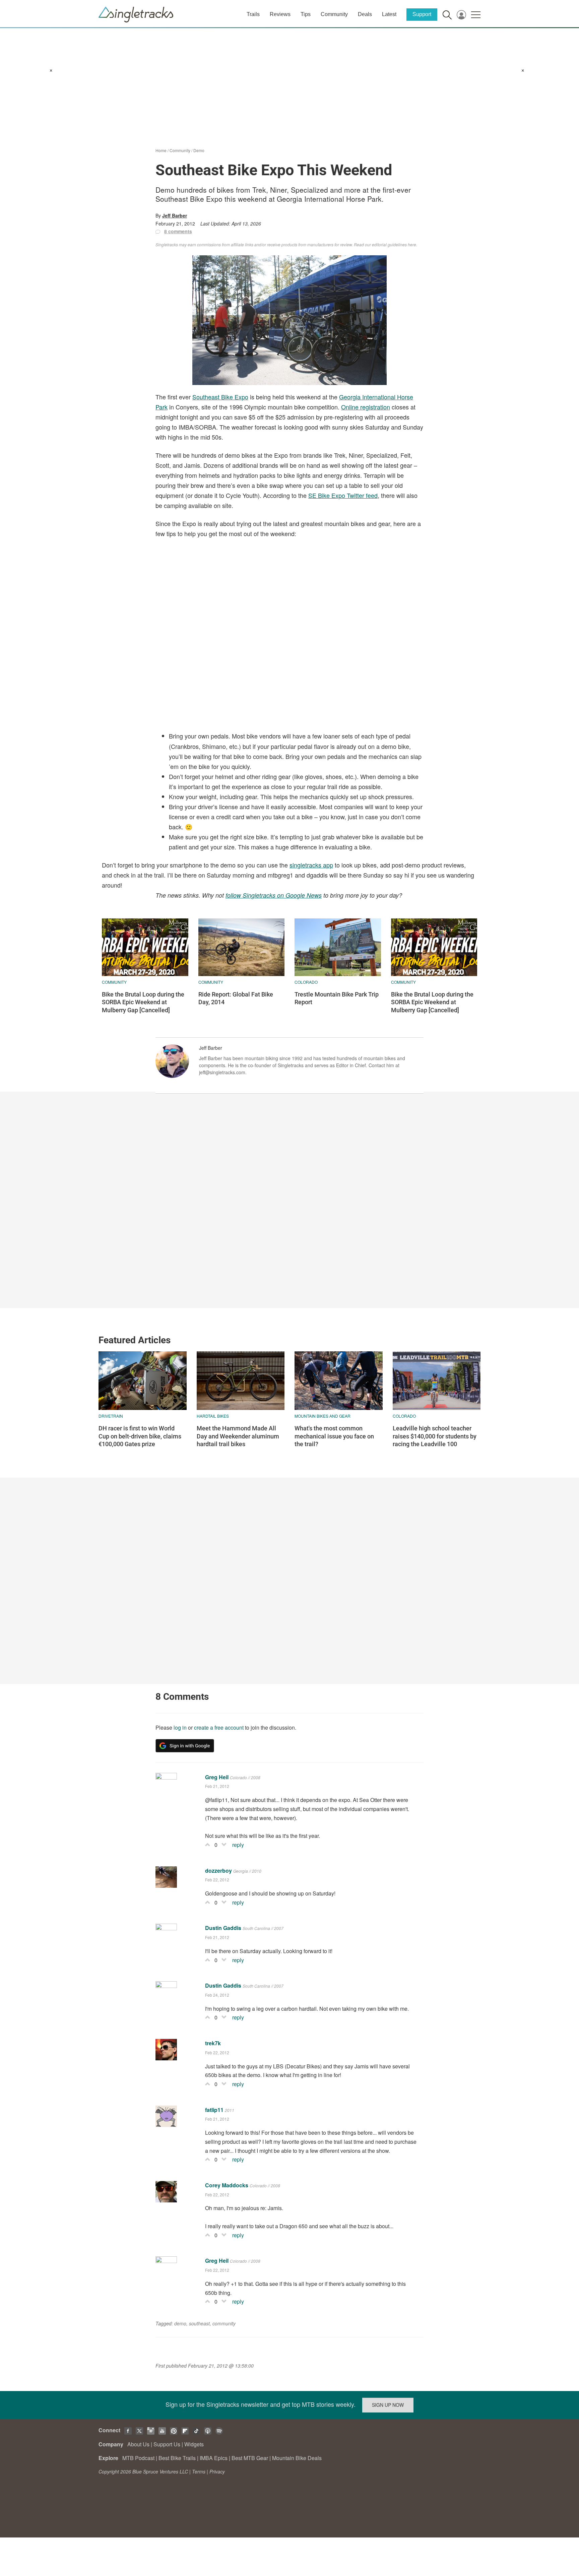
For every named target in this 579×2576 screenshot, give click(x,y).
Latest (389, 14)
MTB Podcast (138, 2458)
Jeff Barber (175, 215)
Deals (365, 14)
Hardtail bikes (213, 1416)
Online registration (366, 407)
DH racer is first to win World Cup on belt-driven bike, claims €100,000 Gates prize (140, 1436)
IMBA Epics (214, 2458)
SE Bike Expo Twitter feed (343, 495)
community (224, 2323)
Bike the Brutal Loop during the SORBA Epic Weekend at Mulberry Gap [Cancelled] (143, 1002)
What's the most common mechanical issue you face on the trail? (334, 1436)
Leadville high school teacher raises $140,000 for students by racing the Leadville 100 (435, 1436)
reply (238, 1845)
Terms (199, 2471)
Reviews (280, 14)
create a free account (219, 1727)
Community (334, 14)
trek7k (213, 2043)
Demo (199, 150)
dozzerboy (218, 1871)
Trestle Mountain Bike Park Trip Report (337, 998)
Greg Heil (217, 1777)
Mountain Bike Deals (297, 2458)
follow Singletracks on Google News (274, 895)
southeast (199, 2323)
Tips (306, 14)
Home (161, 150)
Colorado (306, 982)
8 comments (178, 231)
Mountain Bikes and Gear (323, 1416)
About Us (138, 2444)
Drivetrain (111, 1416)
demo (180, 2323)
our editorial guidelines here (391, 244)
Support (422, 14)
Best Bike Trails (177, 2458)
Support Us (167, 2444)
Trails (253, 14)
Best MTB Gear (250, 2458)
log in (180, 1727)
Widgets (194, 2444)
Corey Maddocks (227, 2185)
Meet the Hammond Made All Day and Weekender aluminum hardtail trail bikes (238, 1436)
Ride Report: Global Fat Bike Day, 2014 (236, 998)
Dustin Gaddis (223, 1928)
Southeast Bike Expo (220, 397)
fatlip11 (214, 2110)
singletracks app (311, 865)
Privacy (217, 2471)
